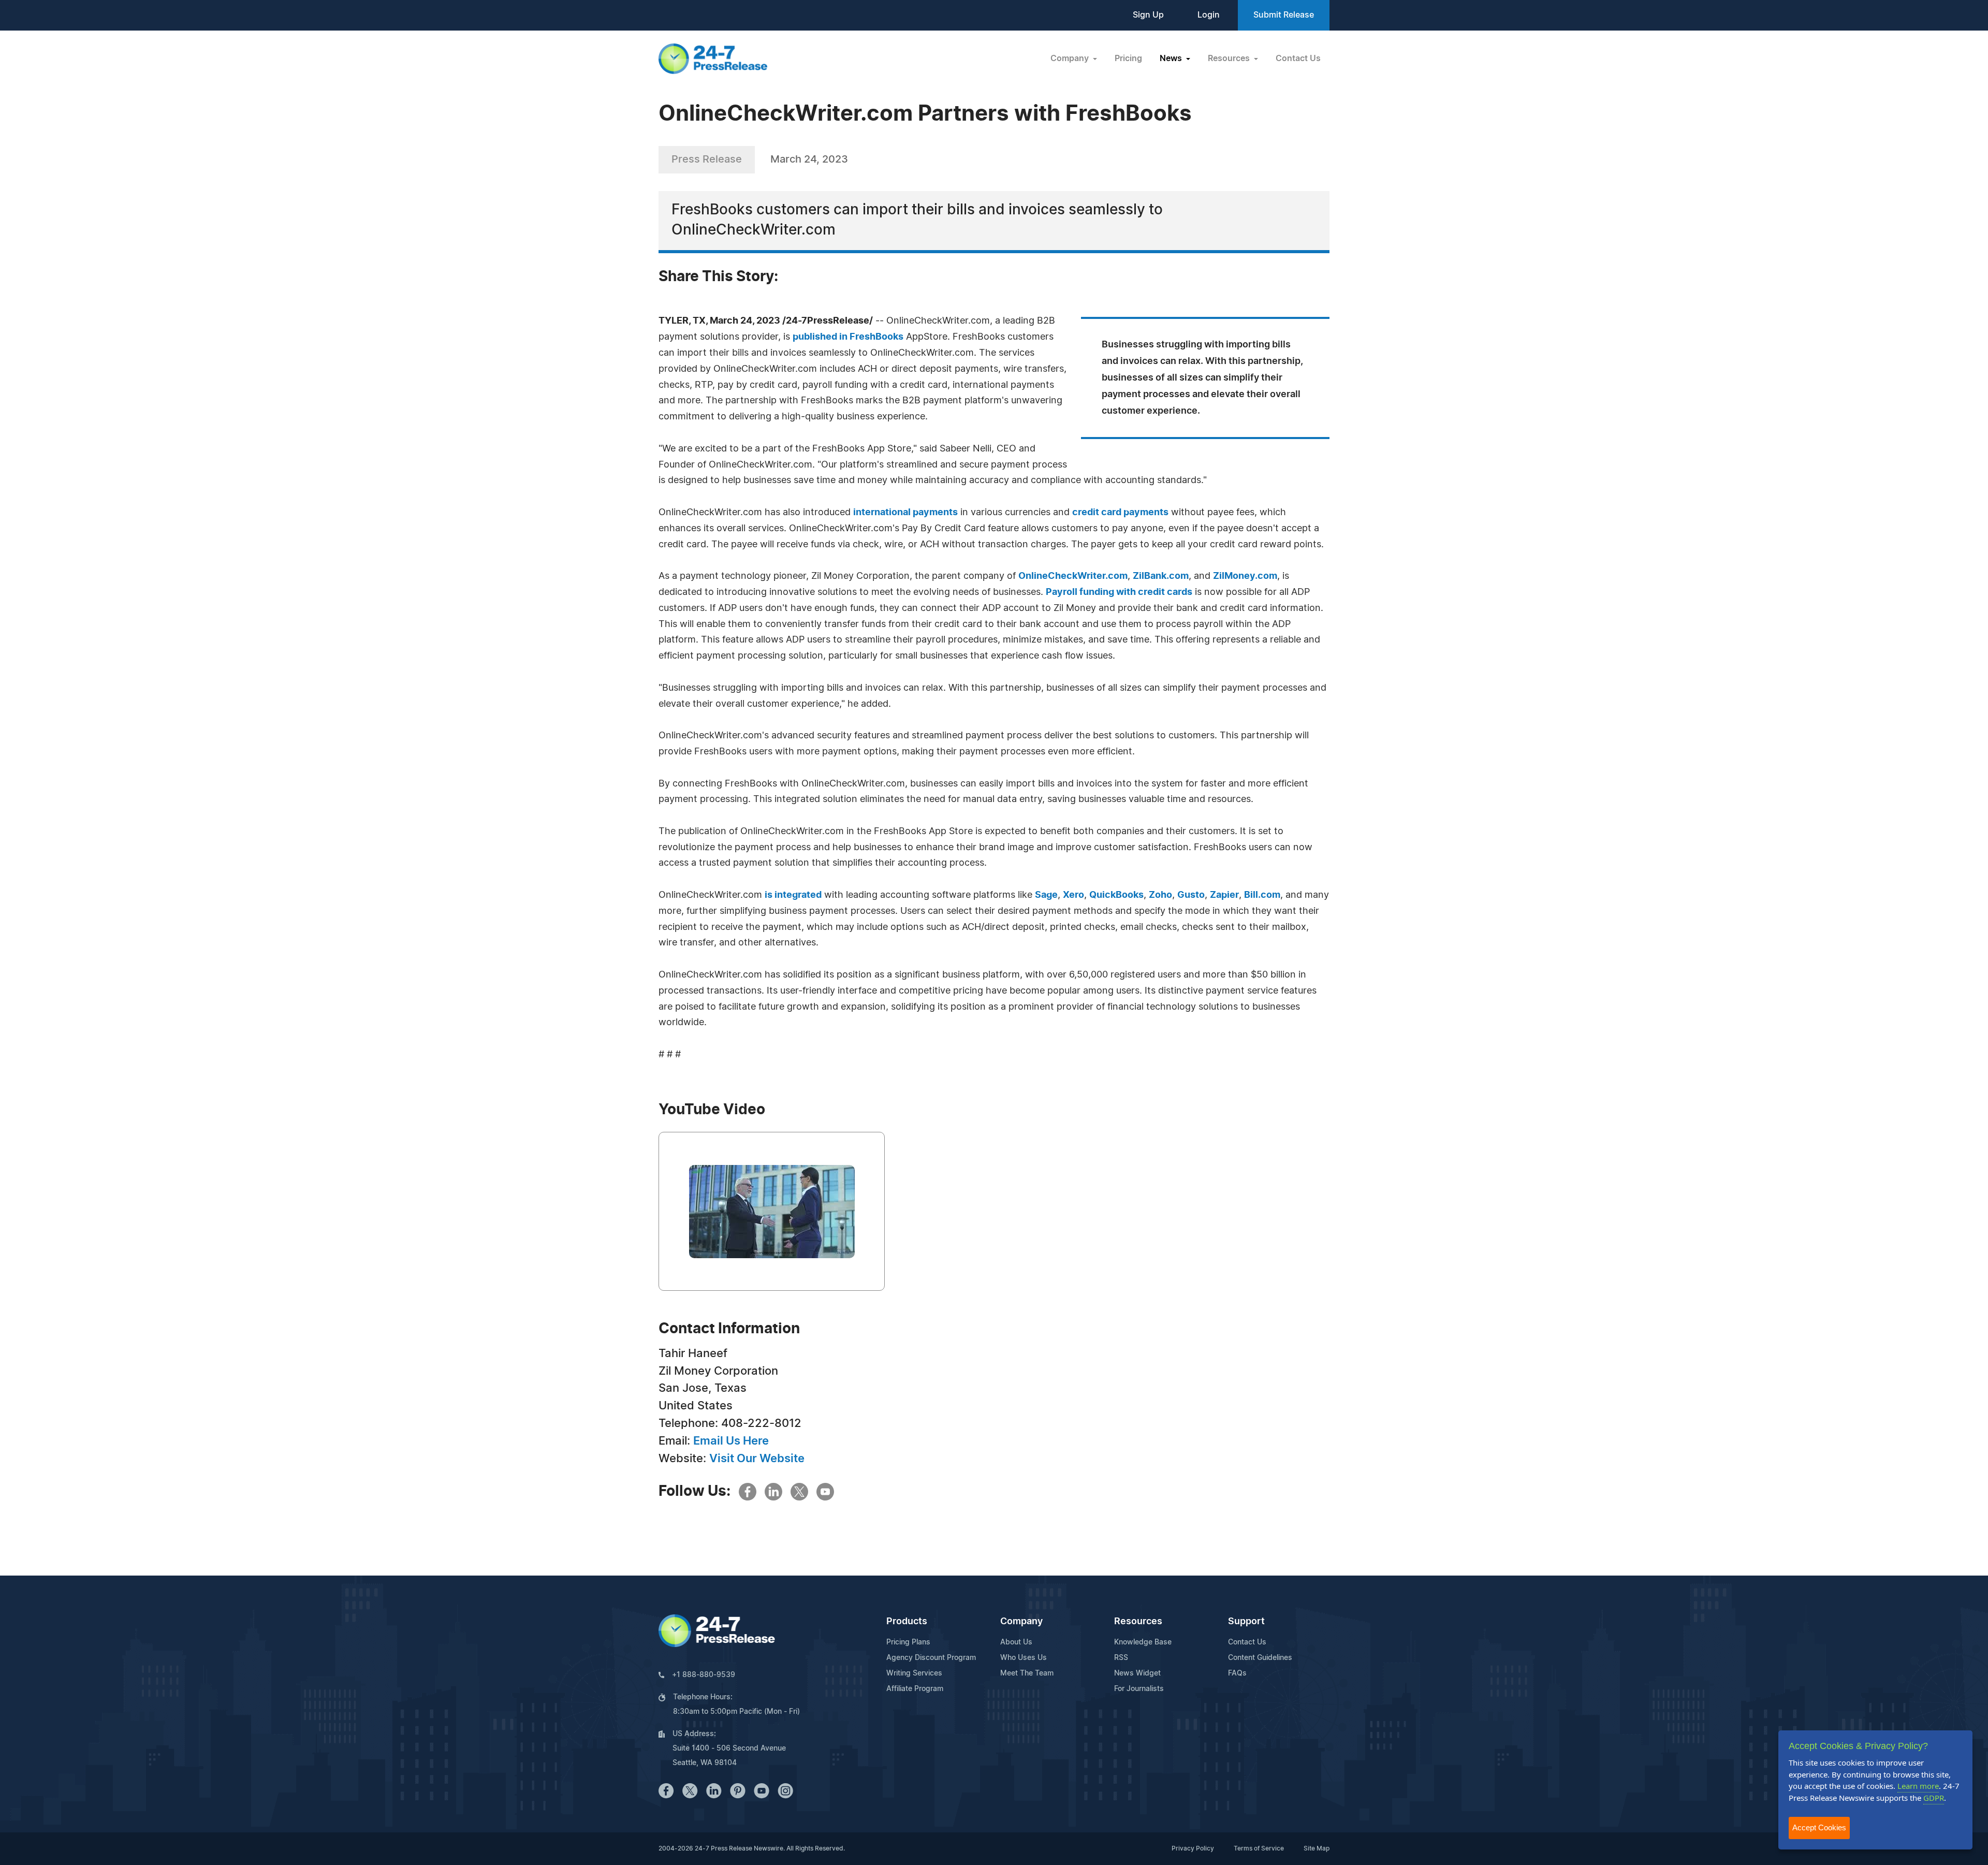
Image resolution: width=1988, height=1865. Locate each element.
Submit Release (1284, 15)
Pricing (1128, 59)
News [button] (1172, 59)
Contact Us (1298, 59)
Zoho (1160, 895)
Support (1246, 1622)
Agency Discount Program (931, 1658)
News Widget (1137, 1673)
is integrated (793, 895)
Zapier (1224, 895)
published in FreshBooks (848, 337)
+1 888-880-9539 (704, 1675)
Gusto (1191, 895)
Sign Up (1148, 15)
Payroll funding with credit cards (1119, 592)
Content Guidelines (1260, 1658)
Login (1209, 15)
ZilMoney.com (1245, 576)
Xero (1073, 895)
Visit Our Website (757, 1459)
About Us (1016, 1642)
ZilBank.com (1161, 576)
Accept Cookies (1819, 1827)
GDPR (1934, 1798)
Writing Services (914, 1673)
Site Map (1317, 1848)
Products (907, 1622)
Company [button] (1071, 59)
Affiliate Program (915, 1689)
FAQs (1237, 1673)
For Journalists (1139, 1689)
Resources (1138, 1622)
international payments (905, 513)
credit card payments (1120, 513)
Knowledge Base (1143, 1642)
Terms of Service (1259, 1848)
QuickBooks (1116, 895)
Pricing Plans (908, 1642)
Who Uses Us (1024, 1658)
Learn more (1918, 1786)
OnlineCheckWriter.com (1073, 576)
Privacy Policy (1193, 1848)
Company (1021, 1622)
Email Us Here (731, 1441)
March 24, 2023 (809, 159)
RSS (1121, 1658)
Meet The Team (1027, 1673)
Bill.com (1262, 895)
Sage (1046, 895)
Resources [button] (1230, 59)
